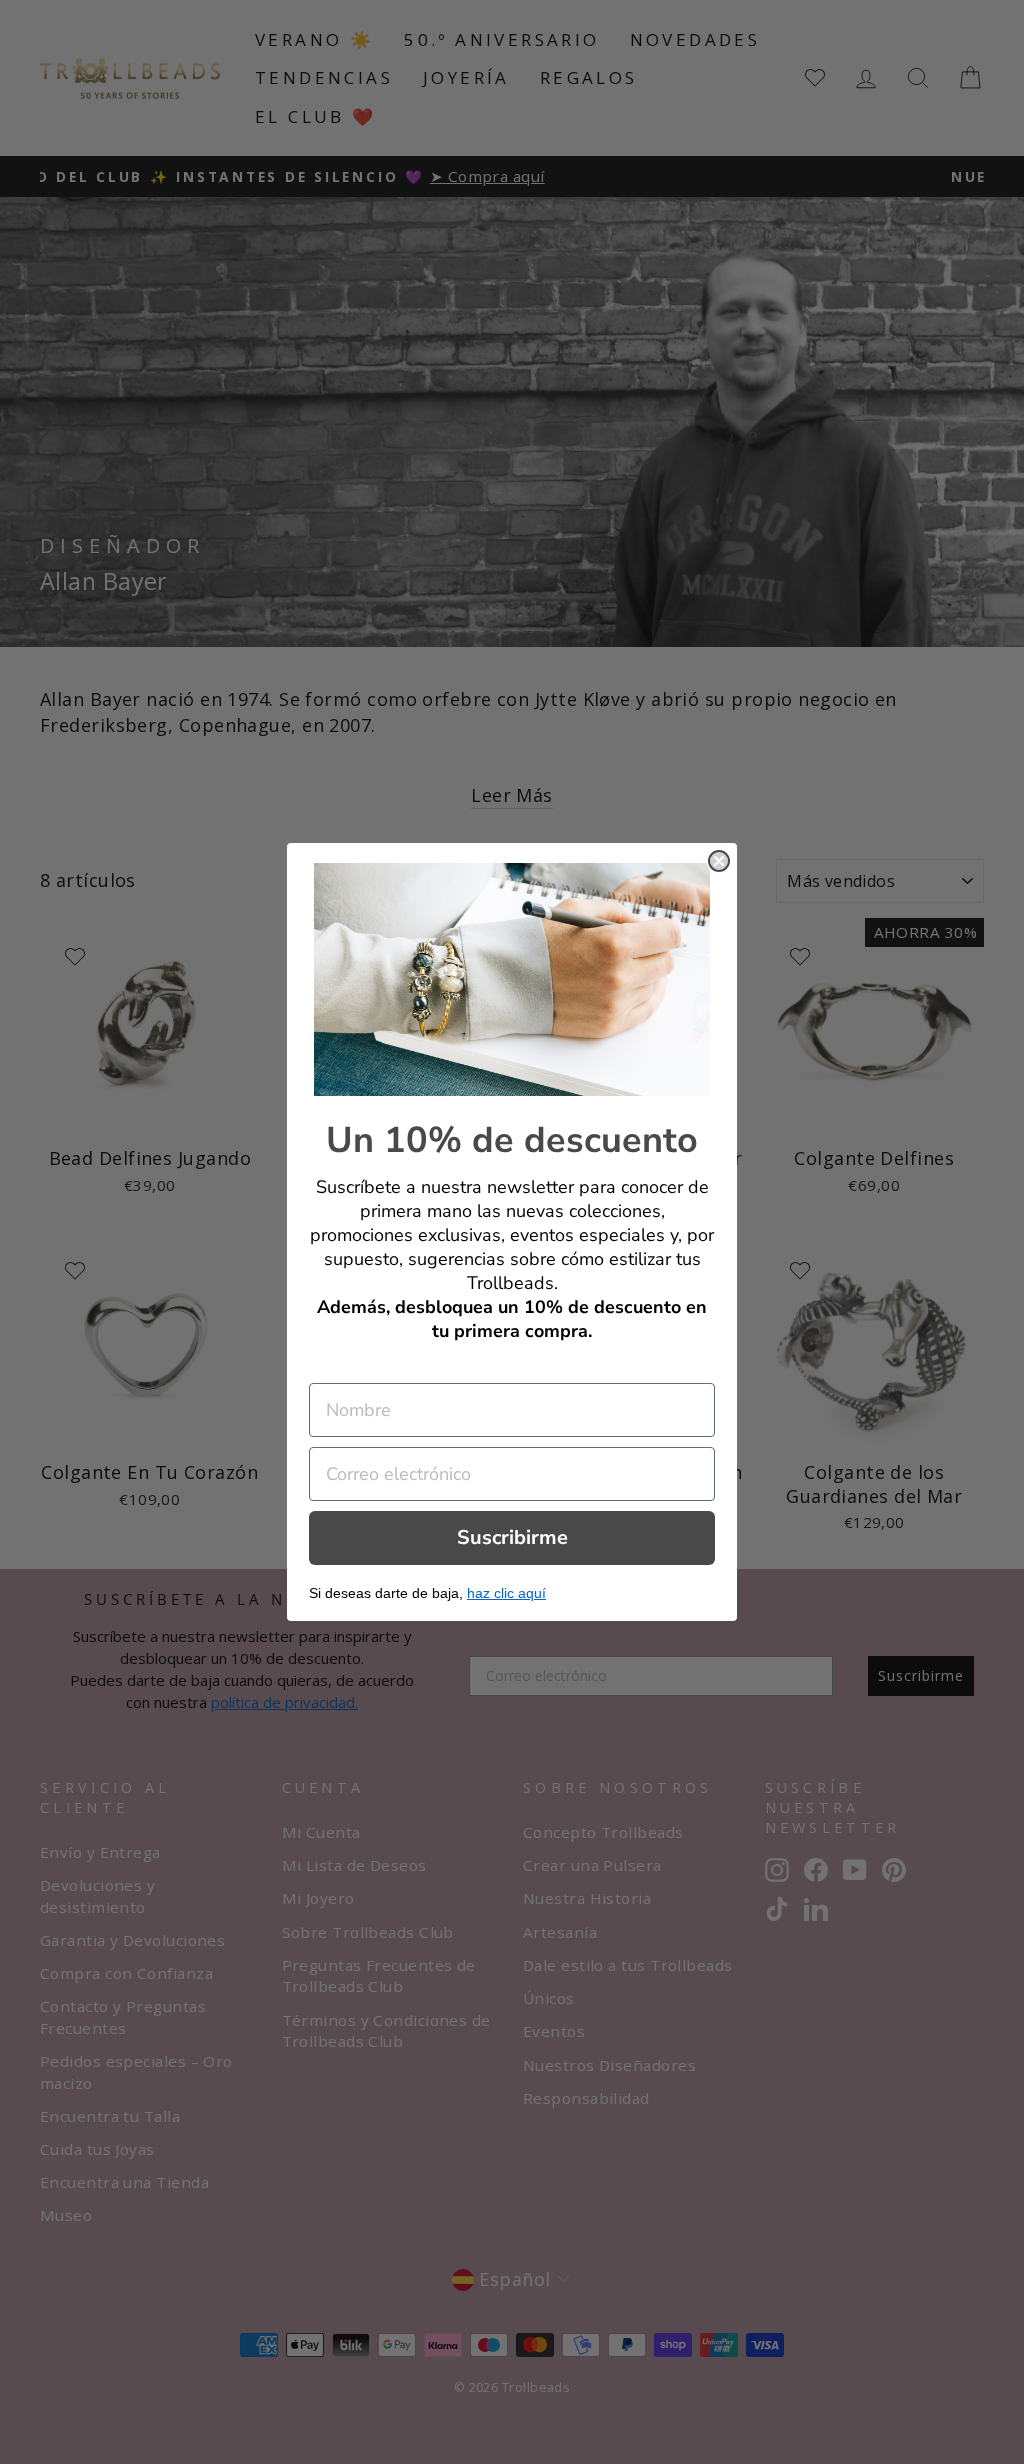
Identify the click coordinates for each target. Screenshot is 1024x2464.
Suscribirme (512, 1537)
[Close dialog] (719, 861)
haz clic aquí (506, 1593)
